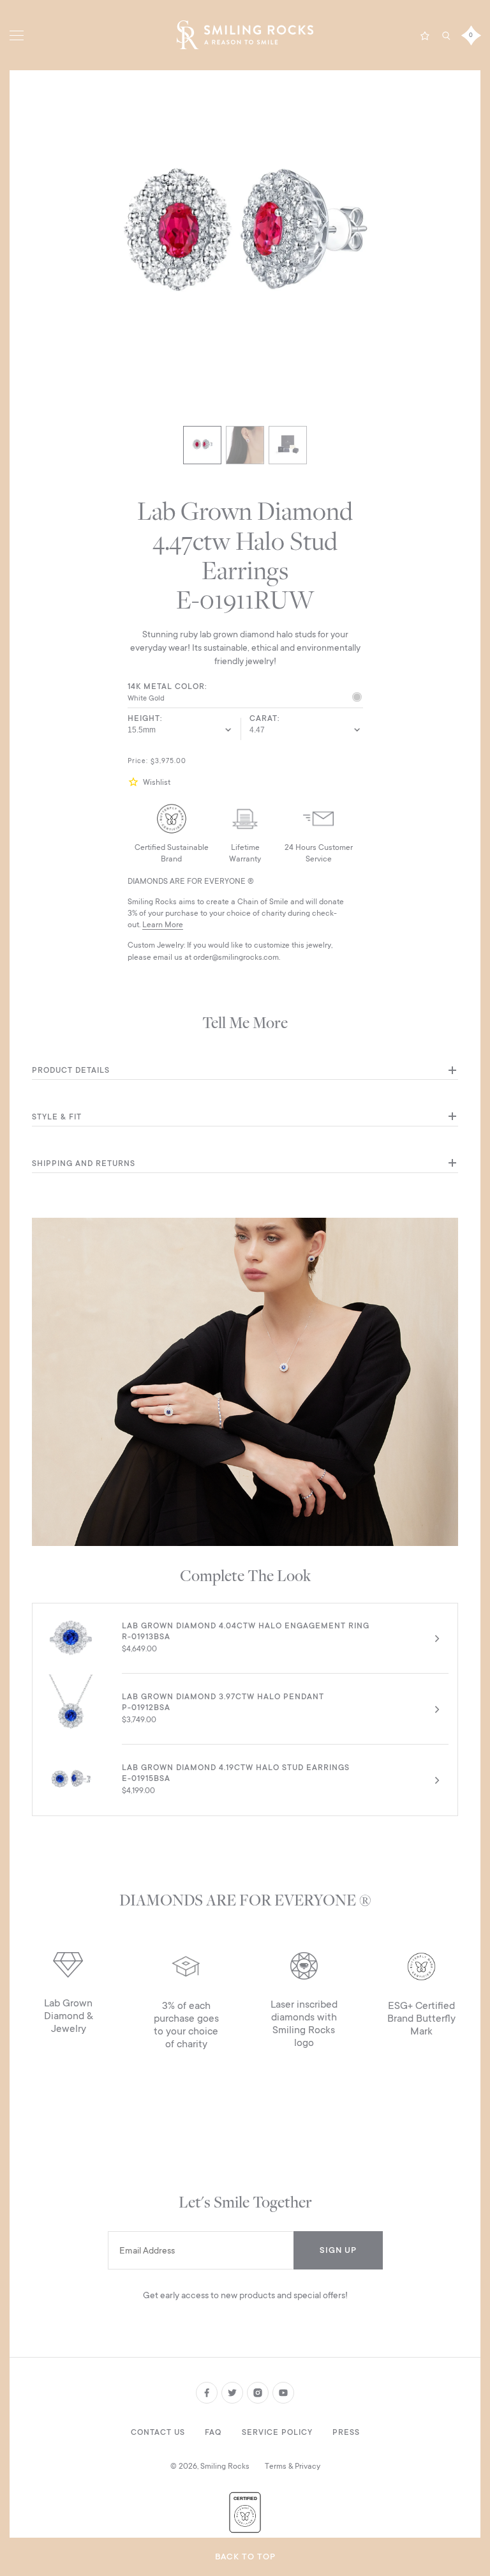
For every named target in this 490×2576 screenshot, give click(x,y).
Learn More (163, 925)
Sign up (338, 2250)
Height (144, 718)
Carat (264, 718)
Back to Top (245, 2557)
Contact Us (158, 2432)
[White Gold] (357, 699)
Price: (138, 761)
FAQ (213, 2432)
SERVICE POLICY (277, 2432)
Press (346, 2432)
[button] (135, 782)
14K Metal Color (166, 686)
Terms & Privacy (293, 2466)
